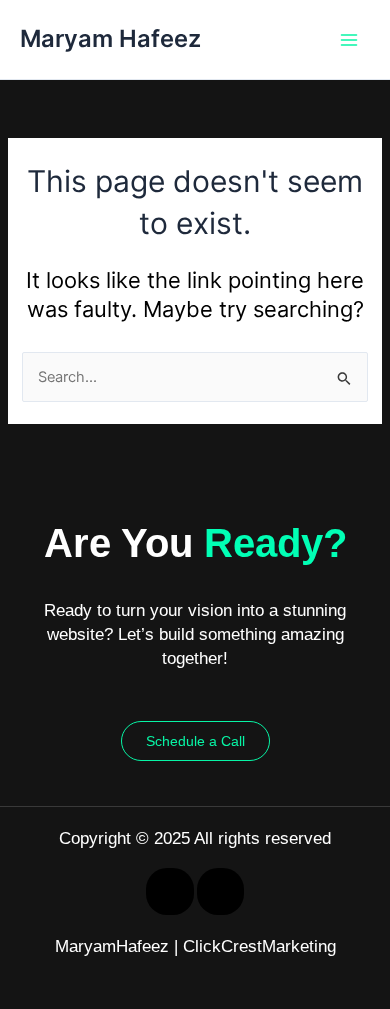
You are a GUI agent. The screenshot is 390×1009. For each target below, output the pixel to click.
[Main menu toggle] (349, 40)
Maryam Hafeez (110, 38)
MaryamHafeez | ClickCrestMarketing (195, 946)
